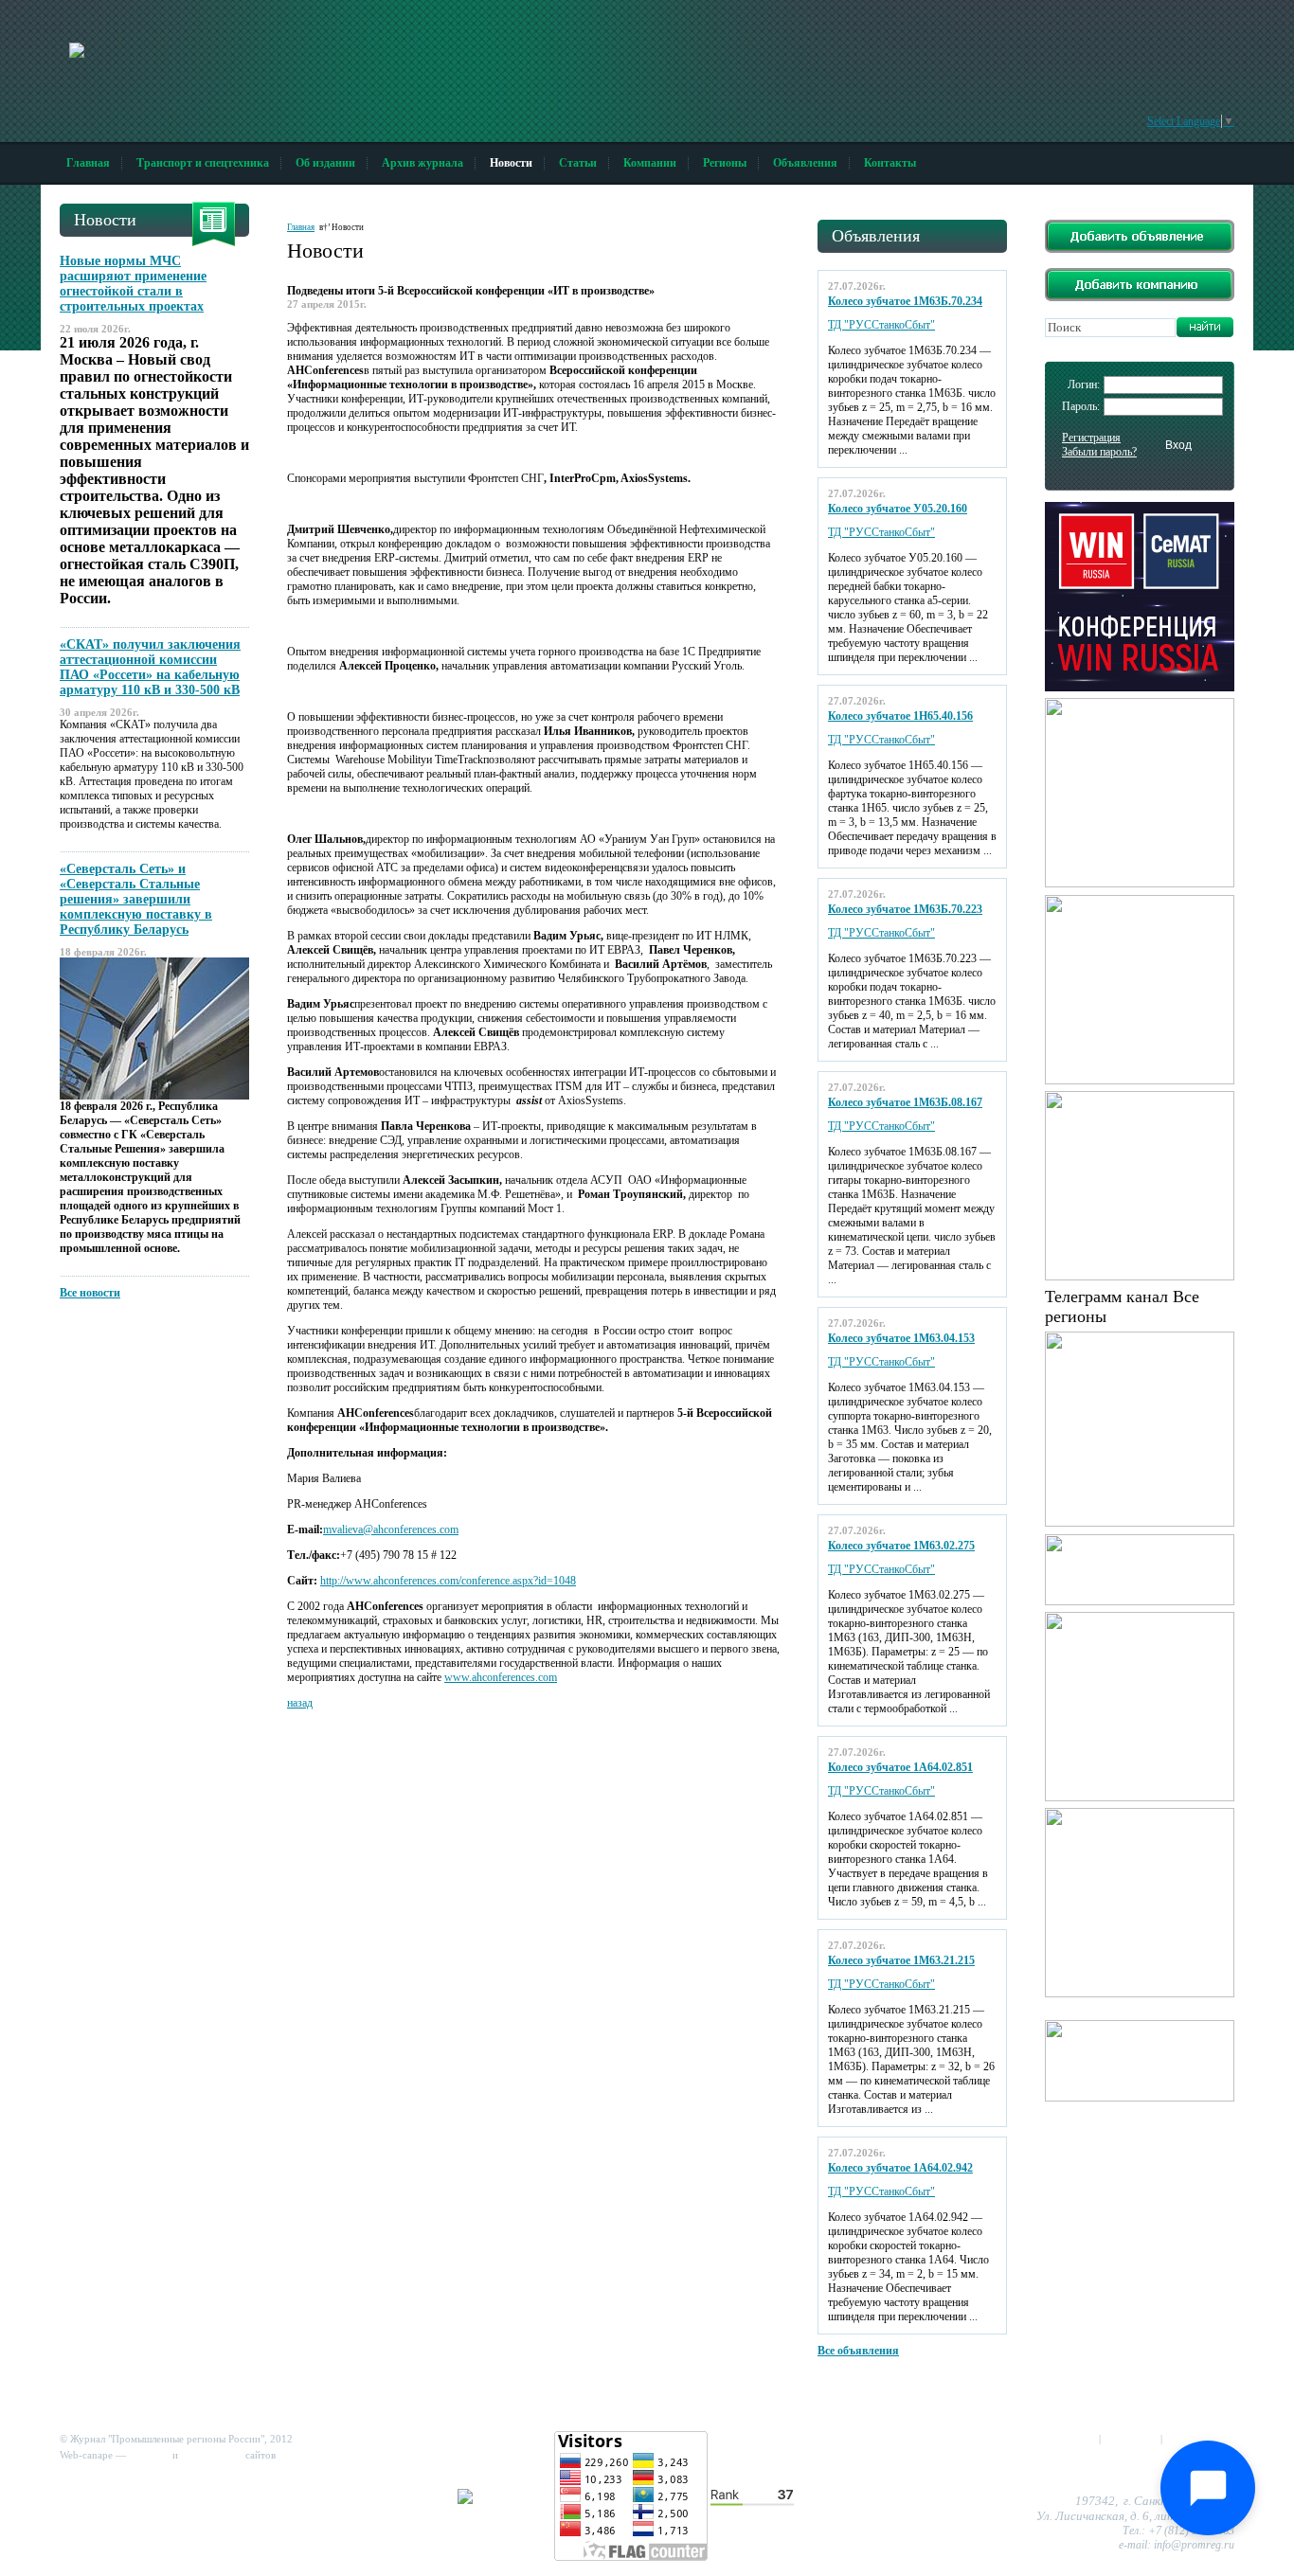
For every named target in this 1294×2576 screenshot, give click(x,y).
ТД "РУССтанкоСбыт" (881, 325)
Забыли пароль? (1099, 452)
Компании (650, 163)
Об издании (325, 163)
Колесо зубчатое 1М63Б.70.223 (905, 909)
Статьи (578, 163)
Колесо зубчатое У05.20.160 (898, 509)
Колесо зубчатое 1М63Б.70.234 (905, 301)
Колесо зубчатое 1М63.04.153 (901, 1338)
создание (149, 2455)
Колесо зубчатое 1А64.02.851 (900, 1767)
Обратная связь (1200, 2439)
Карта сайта (1131, 2439)
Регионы (725, 163)
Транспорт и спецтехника (203, 163)
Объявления (805, 163)
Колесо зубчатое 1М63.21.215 (901, 1960)
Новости (511, 163)
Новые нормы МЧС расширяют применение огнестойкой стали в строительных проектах (133, 284)
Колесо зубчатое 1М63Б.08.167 (905, 1102)
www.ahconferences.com (501, 1677)
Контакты (890, 163)
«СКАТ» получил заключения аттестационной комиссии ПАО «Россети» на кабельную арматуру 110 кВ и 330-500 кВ (150, 667)
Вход (1178, 445)
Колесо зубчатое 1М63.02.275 (901, 1546)
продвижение (212, 2455)
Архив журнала (422, 163)
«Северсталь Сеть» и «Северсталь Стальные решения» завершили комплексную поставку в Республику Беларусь (136, 899)
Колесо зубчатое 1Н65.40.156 (900, 716)
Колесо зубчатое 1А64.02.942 (900, 2168)
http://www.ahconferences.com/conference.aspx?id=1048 (448, 1581)
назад (300, 1703)
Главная (88, 163)
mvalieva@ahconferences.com (391, 1529)
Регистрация (1091, 438)
